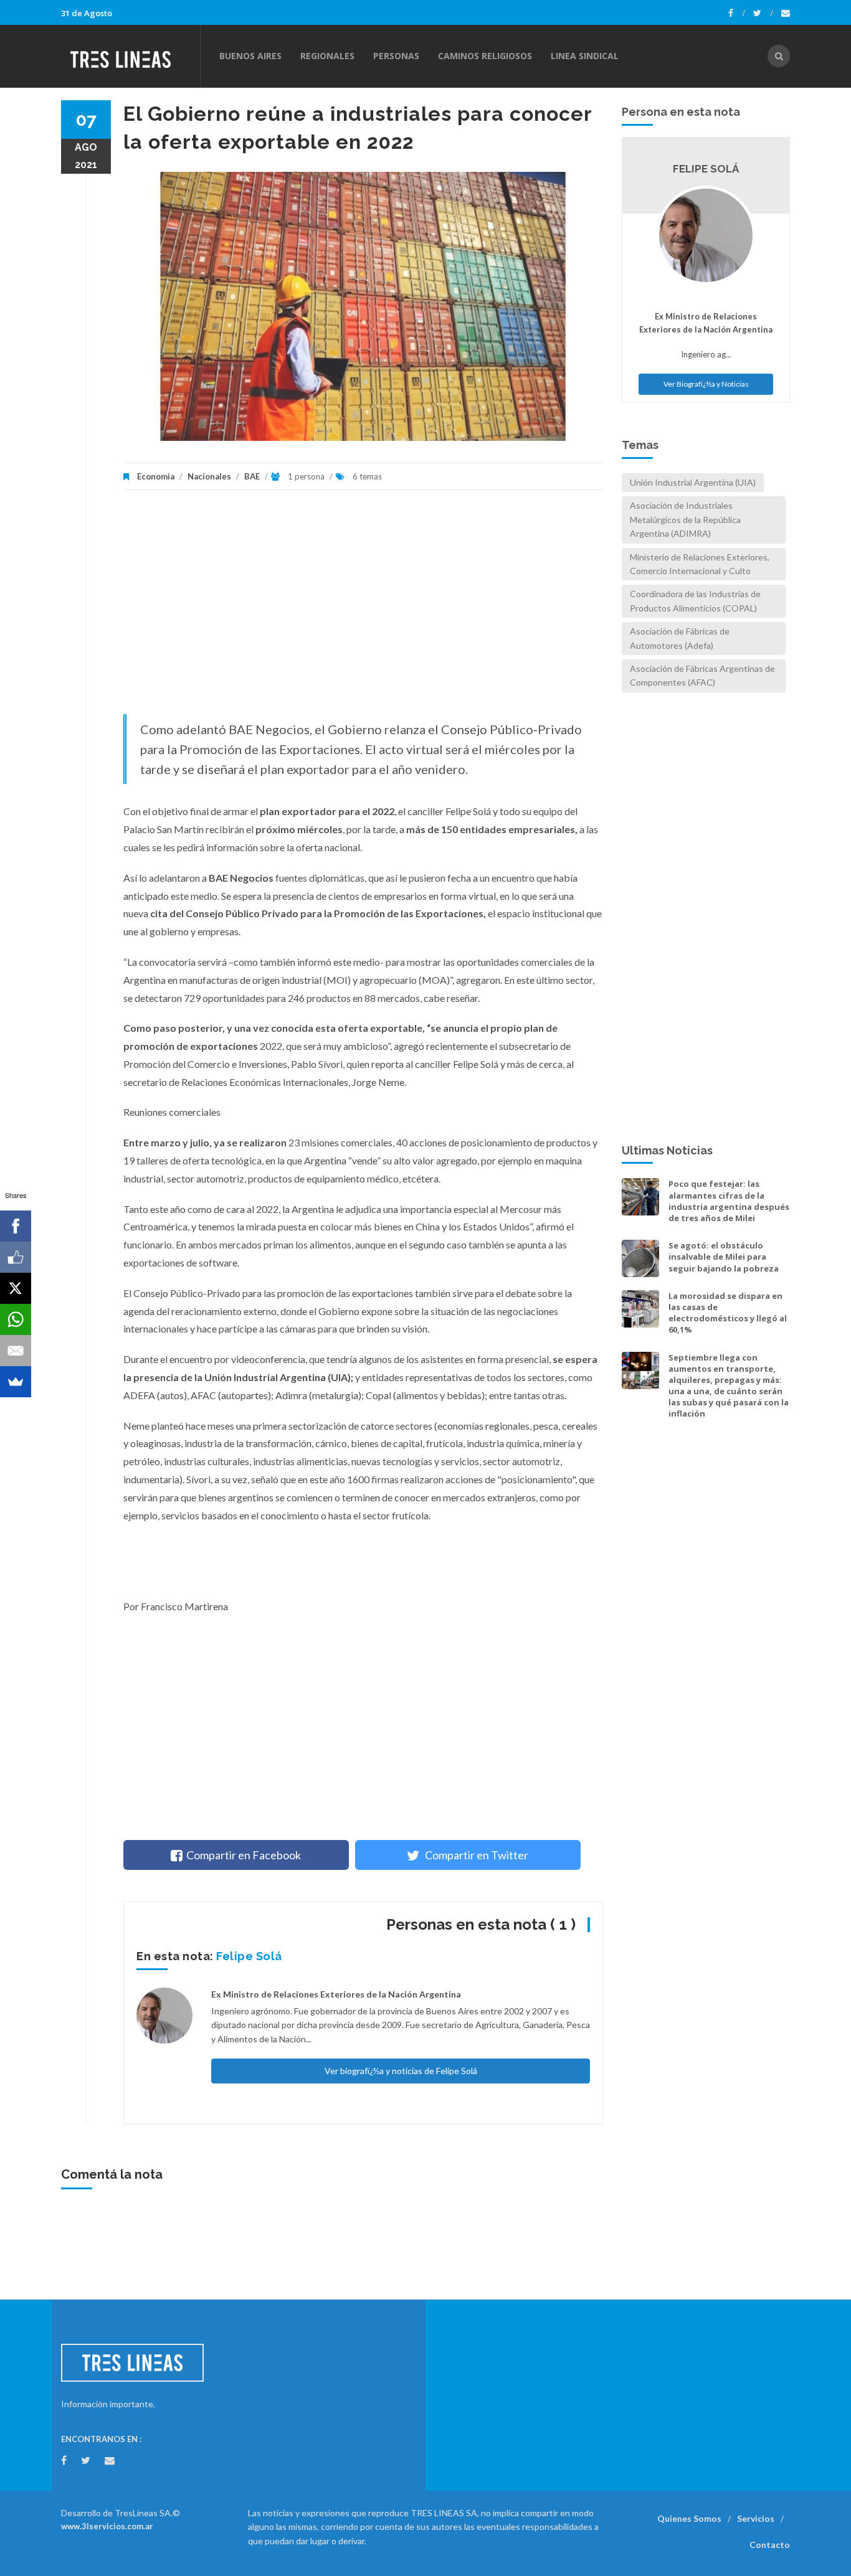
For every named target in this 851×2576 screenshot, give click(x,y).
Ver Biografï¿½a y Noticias (706, 384)
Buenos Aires (250, 56)
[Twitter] (763, 13)
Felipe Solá (249, 1956)
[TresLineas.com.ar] (130, 56)
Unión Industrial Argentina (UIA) (693, 482)
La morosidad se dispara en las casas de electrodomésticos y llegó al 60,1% (728, 1313)
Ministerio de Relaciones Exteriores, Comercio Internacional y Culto (700, 564)
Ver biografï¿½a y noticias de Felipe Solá (401, 2071)
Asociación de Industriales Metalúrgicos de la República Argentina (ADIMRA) (685, 519)
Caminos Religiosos (485, 56)
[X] (16, 1288)
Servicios (756, 2518)
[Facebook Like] (16, 1257)
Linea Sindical (585, 56)
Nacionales (209, 476)
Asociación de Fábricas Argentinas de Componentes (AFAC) (702, 675)
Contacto (770, 2545)
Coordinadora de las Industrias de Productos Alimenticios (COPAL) (695, 601)
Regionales (327, 56)
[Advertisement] (363, 608)
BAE (252, 476)
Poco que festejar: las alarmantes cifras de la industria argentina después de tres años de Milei (729, 1201)
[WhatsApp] (16, 1319)
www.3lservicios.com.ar (107, 2526)
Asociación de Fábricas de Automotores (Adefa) (680, 638)
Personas (396, 56)
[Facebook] (737, 13)
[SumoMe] (16, 1382)
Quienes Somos (689, 2518)
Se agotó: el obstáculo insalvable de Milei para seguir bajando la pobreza (724, 1257)
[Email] (16, 1351)
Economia (157, 476)
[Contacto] (786, 13)
